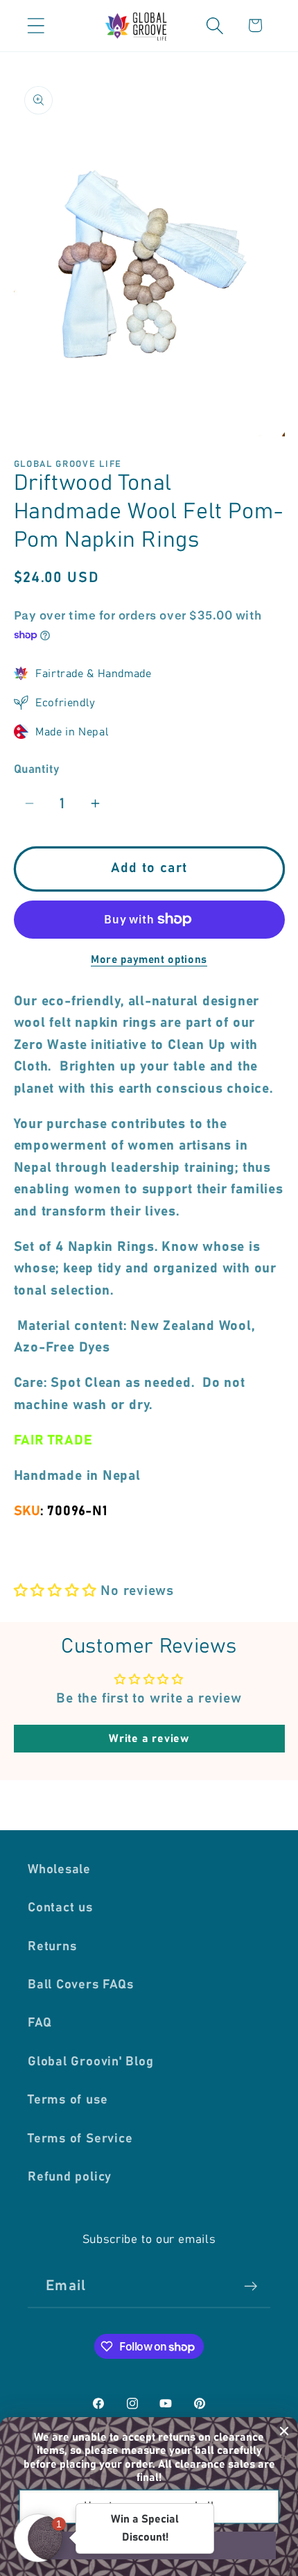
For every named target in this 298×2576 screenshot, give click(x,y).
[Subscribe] (251, 2286)
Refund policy (70, 2177)
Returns (52, 1947)
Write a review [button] (149, 1739)
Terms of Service (80, 2139)
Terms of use (68, 2100)
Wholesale (59, 1870)
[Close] (284, 2431)
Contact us (60, 1908)
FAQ (40, 2023)
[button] (36, 25)
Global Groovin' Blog (91, 2062)
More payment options (149, 960)
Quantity (37, 769)
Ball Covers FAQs (80, 1985)
